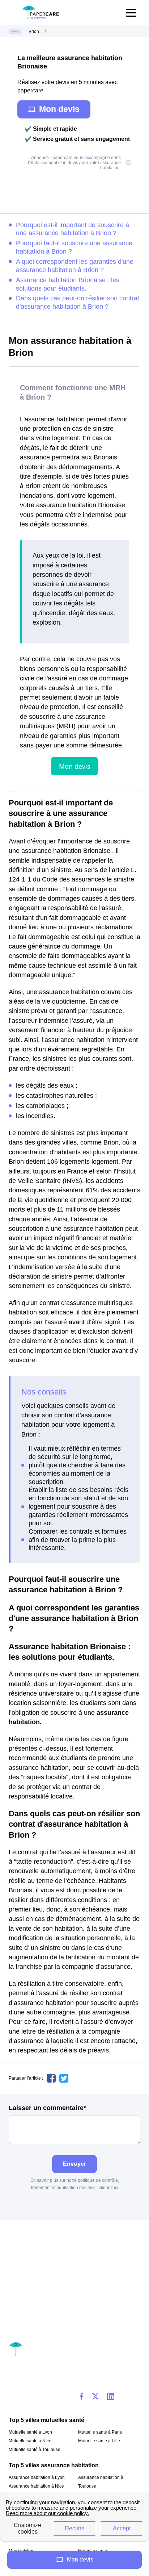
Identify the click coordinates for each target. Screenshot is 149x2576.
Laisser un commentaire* (47, 2108)
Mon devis (59, 109)
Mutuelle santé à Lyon (30, 2432)
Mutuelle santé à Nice (30, 2441)
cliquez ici (108, 2188)
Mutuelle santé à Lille (99, 2441)
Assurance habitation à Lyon (37, 2477)
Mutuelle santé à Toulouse (35, 2450)
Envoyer (74, 2164)
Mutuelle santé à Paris (100, 2432)
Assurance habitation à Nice (36, 2486)
